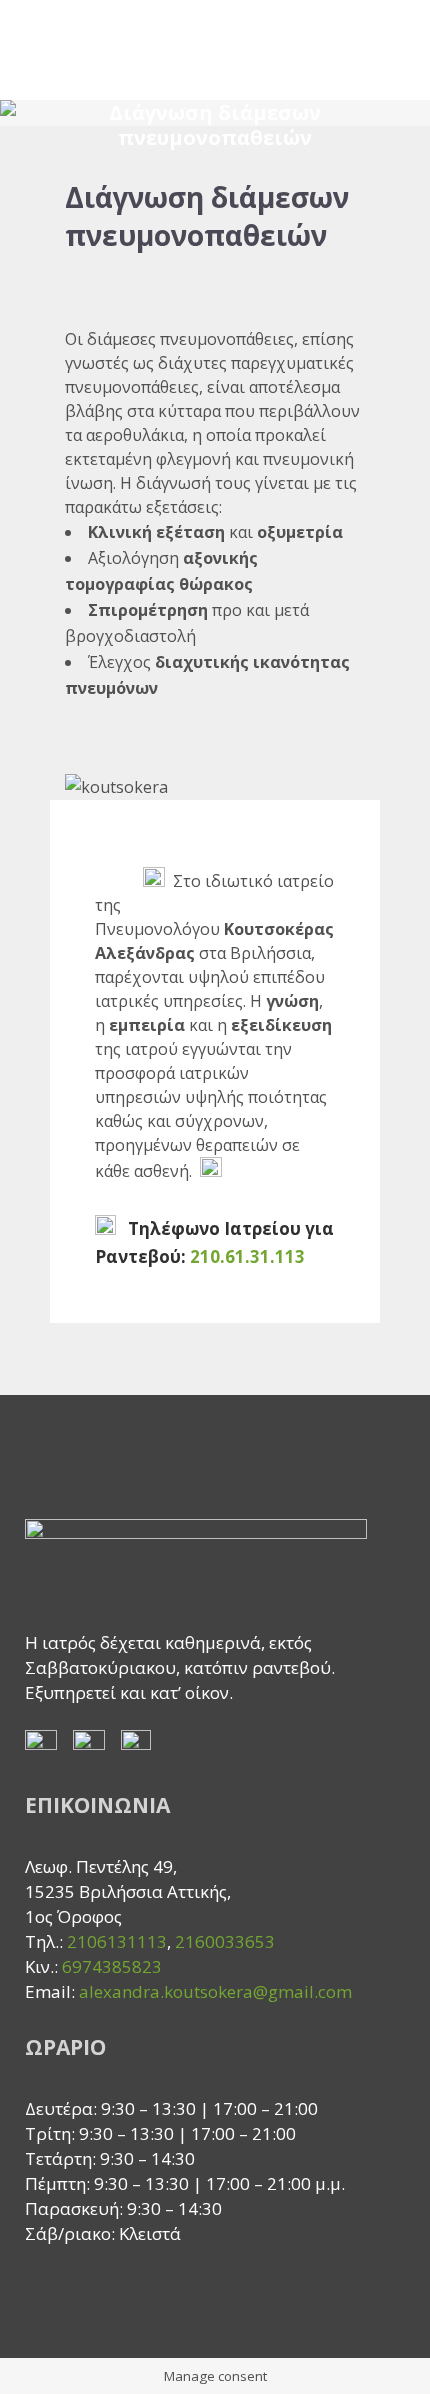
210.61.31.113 (247, 1256)
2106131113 (117, 1941)
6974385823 (112, 1966)
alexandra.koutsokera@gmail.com (215, 1991)
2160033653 (227, 1941)
